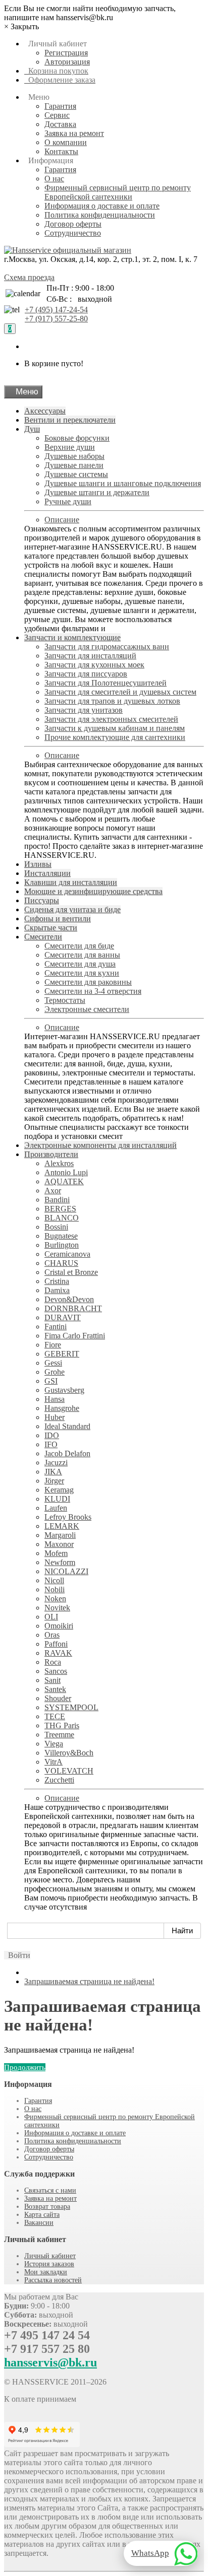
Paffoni (56, 1644)
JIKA (53, 1472)
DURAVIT (63, 1317)
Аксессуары (45, 411)
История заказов (49, 2264)
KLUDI (57, 1499)
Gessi (53, 1363)
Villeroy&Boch (69, 1753)
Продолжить (25, 2067)
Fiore (53, 1345)
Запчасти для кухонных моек (94, 665)
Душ (32, 429)
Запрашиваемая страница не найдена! (89, 1981)
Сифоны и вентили (58, 919)
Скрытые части (51, 928)
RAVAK (58, 1653)
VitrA (54, 1762)
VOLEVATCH (69, 1771)
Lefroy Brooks (68, 1517)
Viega (54, 1744)
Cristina (57, 1281)
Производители (51, 1154)
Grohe (55, 1372)
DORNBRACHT (73, 1308)
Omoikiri (59, 1626)
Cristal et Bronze (71, 1272)
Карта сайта (42, 2215)
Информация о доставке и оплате (102, 206)
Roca (53, 1662)
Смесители (43, 937)
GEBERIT (62, 1354)
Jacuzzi (56, 1463)
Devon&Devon (69, 1299)
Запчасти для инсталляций (90, 656)
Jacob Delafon (67, 1453)
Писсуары (42, 900)
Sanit (53, 1680)
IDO (52, 1435)
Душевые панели (74, 465)
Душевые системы (76, 474)
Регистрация (66, 53)
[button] (17, 1955)
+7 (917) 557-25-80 (56, 319)
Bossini (56, 1227)
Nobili (55, 1589)
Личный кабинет (50, 2256)
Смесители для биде (79, 946)
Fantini (56, 1327)
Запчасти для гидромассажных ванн (107, 647)
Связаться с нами (50, 2190)
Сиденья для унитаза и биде (72, 909)
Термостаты (65, 1000)
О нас (54, 179)
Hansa (55, 1399)
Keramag (59, 1490)
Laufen (56, 1508)
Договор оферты (73, 224)
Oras (52, 1635)
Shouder (58, 1698)
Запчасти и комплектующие (72, 637)
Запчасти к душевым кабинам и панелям (115, 728)
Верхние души (70, 447)
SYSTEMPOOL (71, 1707)
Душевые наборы (74, 456)
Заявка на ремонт (74, 133)
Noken (55, 1599)
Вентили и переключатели (70, 420)
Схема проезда (29, 277)
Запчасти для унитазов (84, 710)
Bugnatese (61, 1236)
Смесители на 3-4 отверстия (93, 991)
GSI (51, 1381)
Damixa (57, 1290)
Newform (60, 1562)
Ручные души (68, 501)
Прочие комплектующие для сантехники (115, 737)
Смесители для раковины (88, 982)
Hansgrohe (62, 1408)
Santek (55, 1689)
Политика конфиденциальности (100, 215)
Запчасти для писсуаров (86, 674)
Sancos (56, 1671)
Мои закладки (46, 2272)
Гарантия (60, 106)
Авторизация (67, 62)
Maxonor (59, 1544)
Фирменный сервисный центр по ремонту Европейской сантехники (118, 192)
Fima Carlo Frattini (75, 1336)
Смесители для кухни (82, 973)
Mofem (56, 1553)
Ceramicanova (67, 1254)
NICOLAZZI (66, 1571)
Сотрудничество (73, 233)
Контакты (61, 151)
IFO (51, 1444)
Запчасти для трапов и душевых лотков (112, 701)
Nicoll (54, 1580)
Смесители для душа (80, 964)
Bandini (57, 1200)
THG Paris (62, 1725)
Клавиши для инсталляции (71, 882)
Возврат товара (47, 2207)
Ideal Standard (67, 1426)
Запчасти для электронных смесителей (111, 719)
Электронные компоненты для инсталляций (100, 1145)
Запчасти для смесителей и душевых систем (120, 692)
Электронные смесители (87, 1009)
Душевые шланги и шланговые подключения (123, 483)
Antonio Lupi (66, 1172)
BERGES (60, 1209)
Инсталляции (47, 873)
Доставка (60, 124)
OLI (51, 1617)
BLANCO (62, 1218)
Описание (62, 520)
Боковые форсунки (77, 438)
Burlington (62, 1245)
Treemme (59, 1735)
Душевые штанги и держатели (97, 492)
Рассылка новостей (53, 2280)
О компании (66, 142)
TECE (55, 1716)
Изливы (38, 864)
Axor (53, 1191)
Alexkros (59, 1163)
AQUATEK (64, 1181)
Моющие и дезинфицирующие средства (93, 891)
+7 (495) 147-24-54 (56, 310)
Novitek (57, 1608)
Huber (55, 1417)
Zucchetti (59, 1780)
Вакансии (39, 2223)
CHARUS (61, 1263)
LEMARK (62, 1526)
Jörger (54, 1481)
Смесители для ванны (82, 955)
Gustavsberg (64, 1390)
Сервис (57, 115)
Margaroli (60, 1535)
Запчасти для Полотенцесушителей (106, 683)
